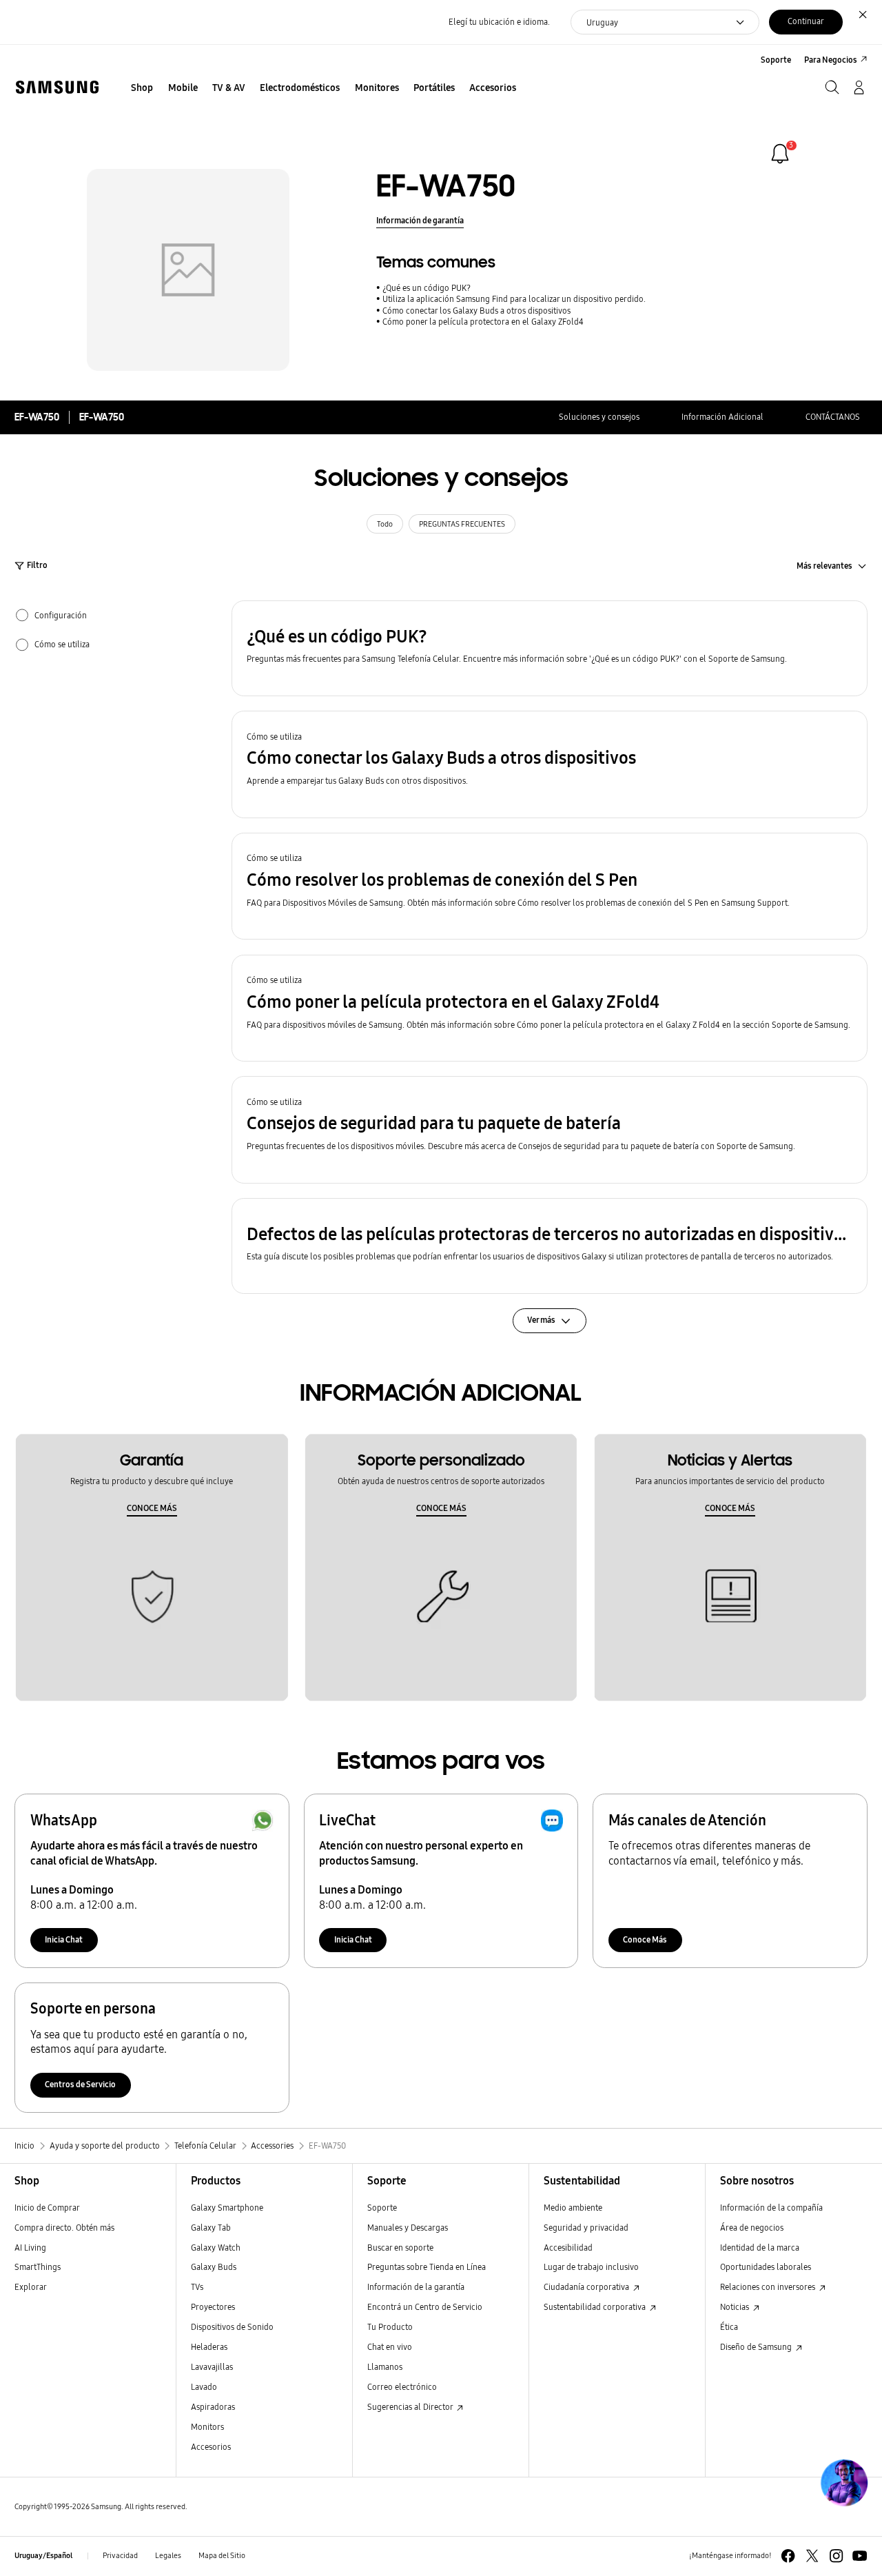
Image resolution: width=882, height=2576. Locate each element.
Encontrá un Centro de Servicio (425, 2307)
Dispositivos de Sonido (232, 2327)
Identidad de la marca (760, 2248)
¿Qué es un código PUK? (427, 288)
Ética (729, 2327)
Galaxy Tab (211, 2228)
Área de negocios (752, 2228)
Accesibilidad (568, 2248)
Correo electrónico (402, 2387)
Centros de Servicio (80, 2084)
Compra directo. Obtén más (64, 2228)
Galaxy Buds (214, 2267)
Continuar (806, 21)
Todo (385, 524)
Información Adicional (722, 417)
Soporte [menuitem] (776, 60)
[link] (780, 154)
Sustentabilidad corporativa (596, 2307)
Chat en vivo (390, 2347)
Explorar (31, 2287)
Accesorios (211, 2447)
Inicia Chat (64, 1939)
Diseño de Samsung (757, 2347)
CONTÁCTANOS (833, 417)
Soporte (382, 2208)
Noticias (736, 2307)
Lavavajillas (212, 2367)
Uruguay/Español (43, 2556)
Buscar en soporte (400, 2248)
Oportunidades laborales (766, 2267)
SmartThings (38, 2267)
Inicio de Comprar (47, 2208)
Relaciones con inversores (769, 2287)
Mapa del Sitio (222, 2556)
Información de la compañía (771, 2208)
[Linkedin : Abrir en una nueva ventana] (836, 2556)
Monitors (207, 2427)
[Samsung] (57, 87)
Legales (168, 2556)
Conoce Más (645, 1939)
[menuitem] (142, 89)
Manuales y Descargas (408, 2228)
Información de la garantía (416, 2287)
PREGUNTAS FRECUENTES (462, 524)
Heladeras (209, 2347)
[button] (550, 648)
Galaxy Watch (216, 2248)
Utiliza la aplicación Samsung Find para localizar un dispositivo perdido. (514, 299)
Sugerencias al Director (411, 2407)
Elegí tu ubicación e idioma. (499, 22)
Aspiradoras (213, 2407)
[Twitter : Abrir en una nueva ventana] (812, 2556)
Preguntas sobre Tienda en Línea (427, 2267)
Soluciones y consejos (599, 417)
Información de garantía (420, 220)
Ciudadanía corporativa (587, 2287)
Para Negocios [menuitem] (831, 60)
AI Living (30, 2248)
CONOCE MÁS (152, 1508)
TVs (197, 2287)
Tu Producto (391, 2327)
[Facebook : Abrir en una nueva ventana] (788, 2556)
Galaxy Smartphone (227, 2208)
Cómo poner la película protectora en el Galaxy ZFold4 (483, 322)
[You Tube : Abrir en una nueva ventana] (860, 2556)
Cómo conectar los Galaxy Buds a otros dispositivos (476, 311)
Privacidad (120, 2556)
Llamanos (385, 2367)
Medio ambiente (573, 2208)
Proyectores (213, 2307)
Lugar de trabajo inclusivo (591, 2267)
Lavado (204, 2387)
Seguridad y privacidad (586, 2228)
